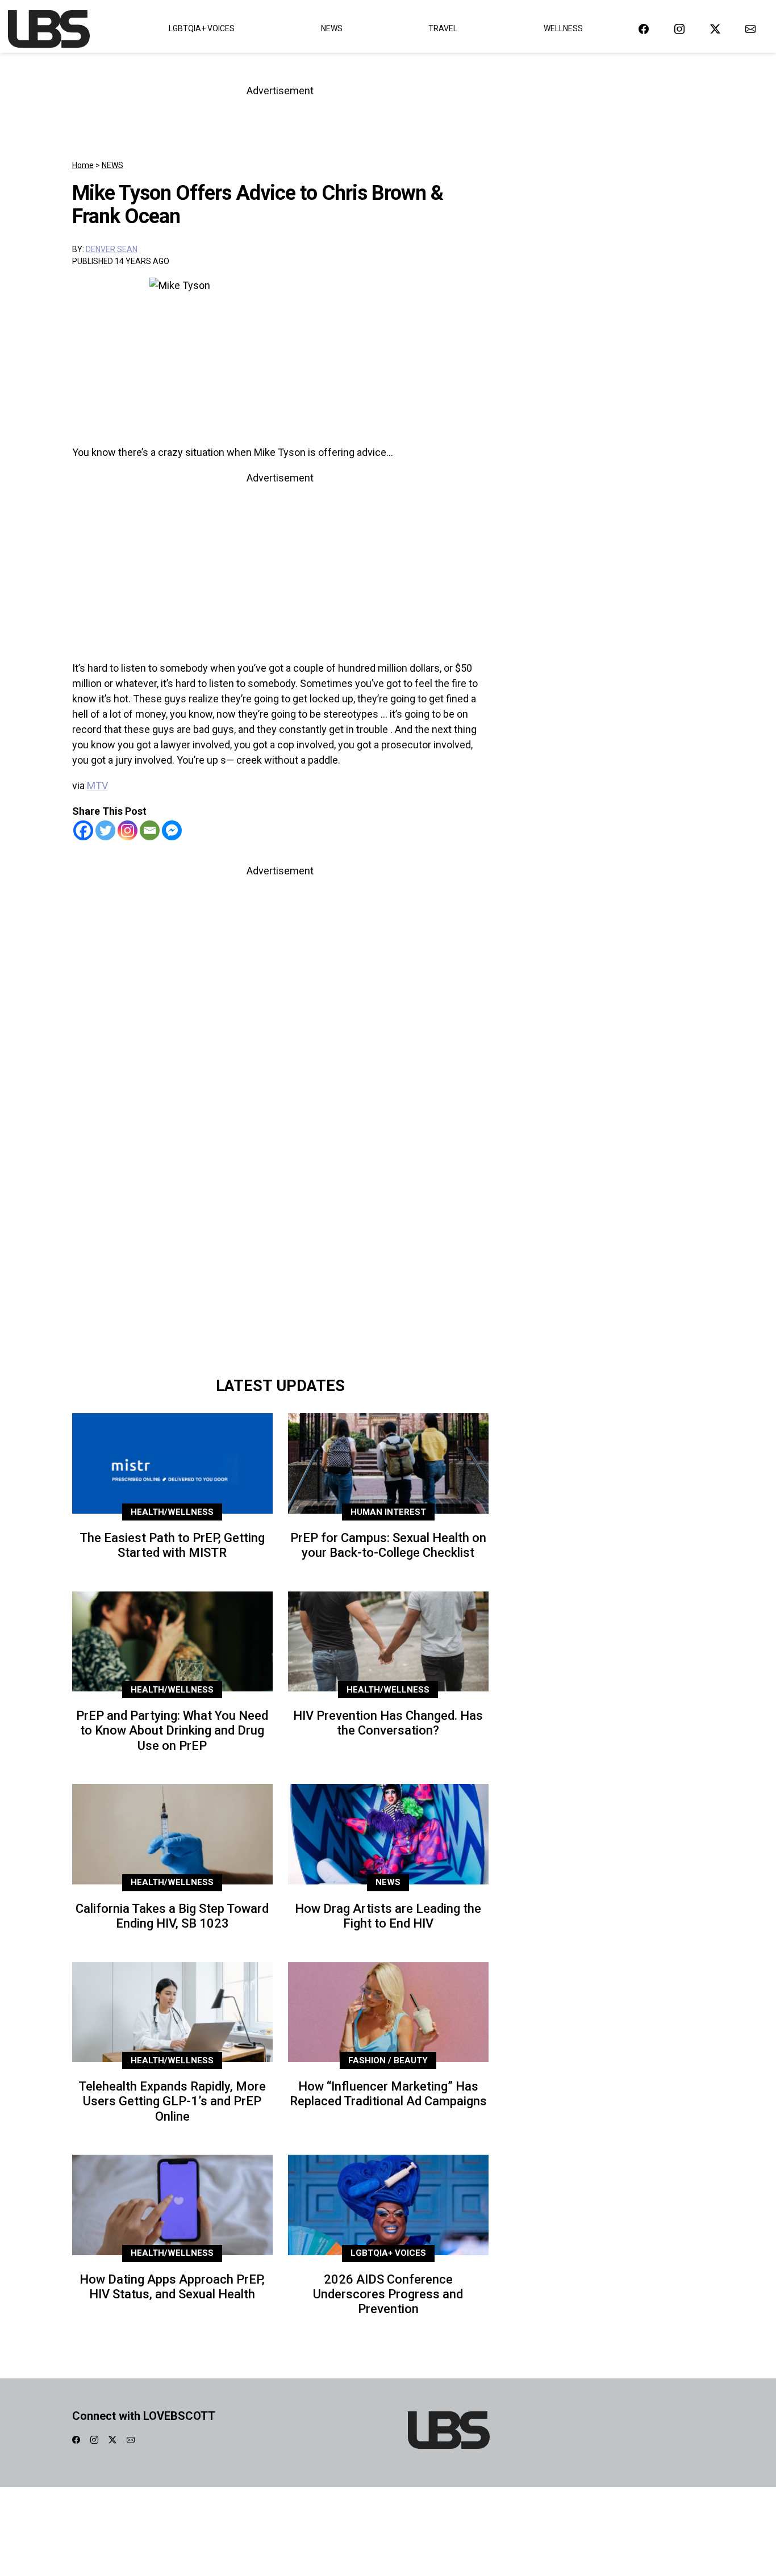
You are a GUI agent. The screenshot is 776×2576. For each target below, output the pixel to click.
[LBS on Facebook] (644, 29)
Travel (443, 28)
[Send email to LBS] (750, 29)
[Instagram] (128, 830)
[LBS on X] (715, 29)
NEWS (112, 165)
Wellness (563, 28)
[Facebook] (83, 830)
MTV (97, 786)
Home (83, 165)
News (332, 28)
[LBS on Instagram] (679, 29)
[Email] (150, 830)
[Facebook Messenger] (172, 830)
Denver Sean (112, 249)
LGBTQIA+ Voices (202, 28)
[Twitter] (105, 830)
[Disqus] (280, 1210)
